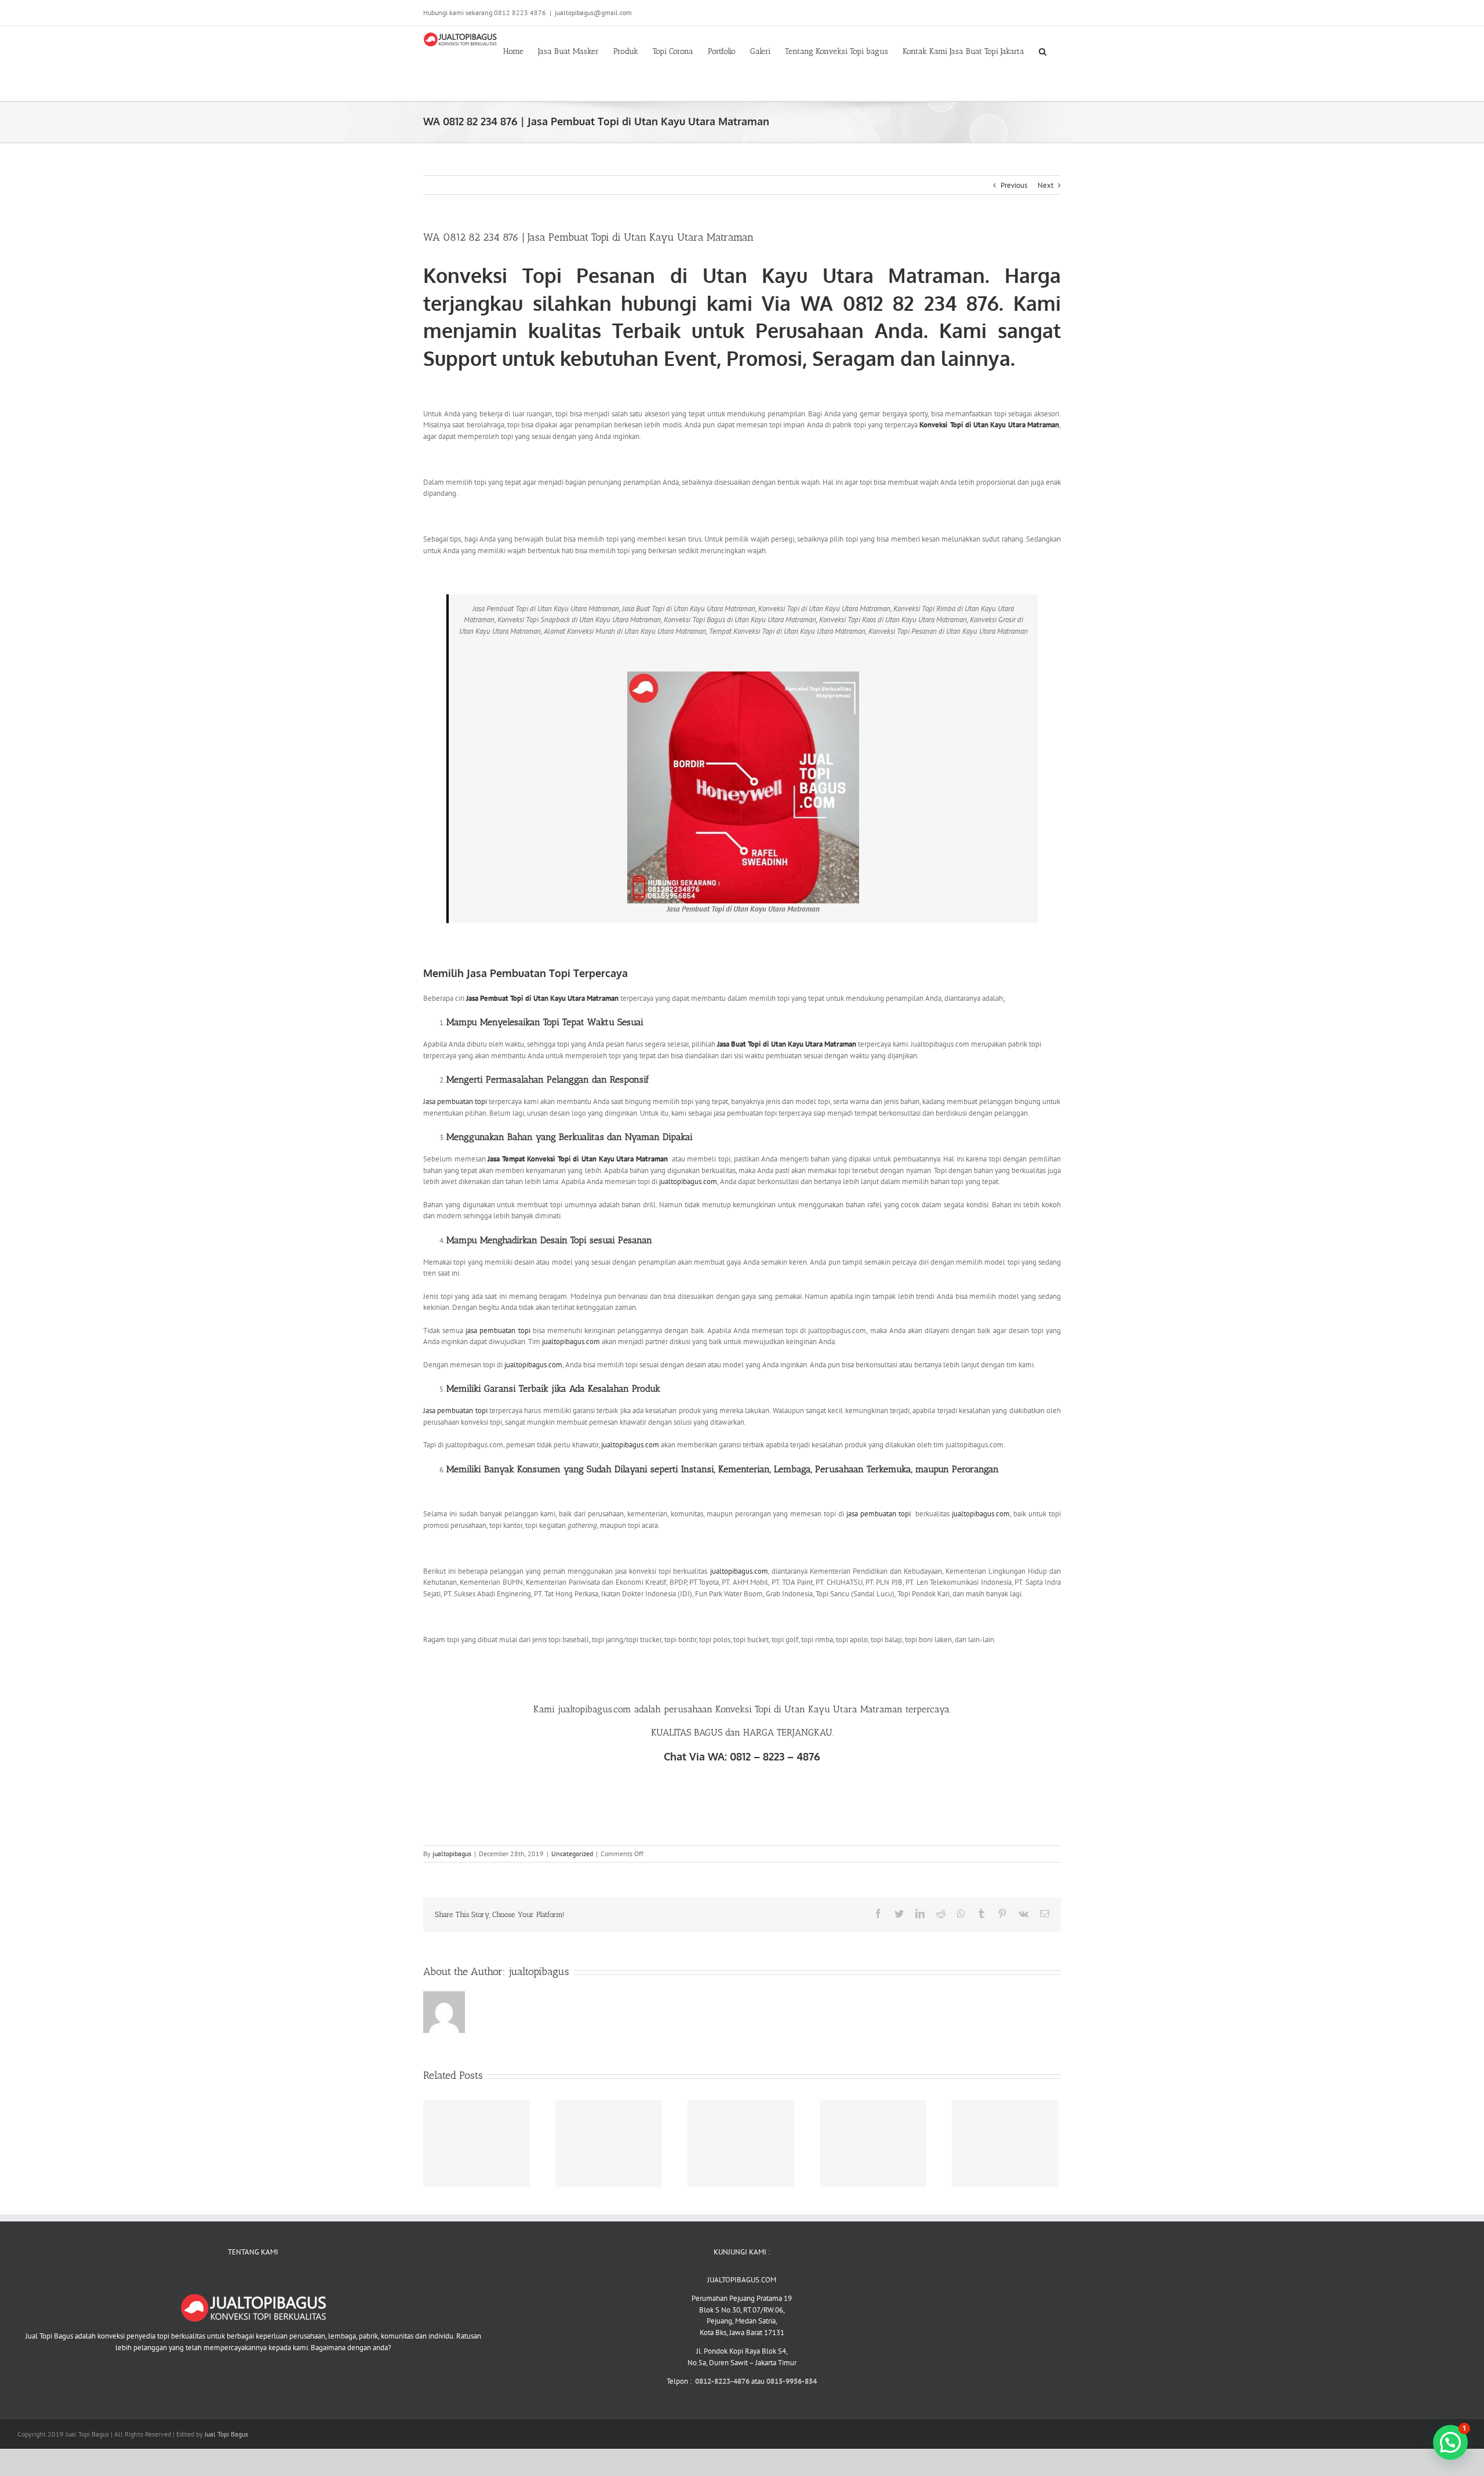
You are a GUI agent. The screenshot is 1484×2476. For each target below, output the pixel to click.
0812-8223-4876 (723, 2381)
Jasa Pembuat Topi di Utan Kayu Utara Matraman (543, 998)
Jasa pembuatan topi (455, 1101)
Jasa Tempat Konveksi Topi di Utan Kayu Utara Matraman (578, 1159)
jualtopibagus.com (688, 1181)
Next (1045, 185)
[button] (1450, 2442)
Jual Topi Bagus (226, 2434)
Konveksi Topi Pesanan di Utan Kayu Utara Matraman (704, 275)
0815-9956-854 (792, 2381)
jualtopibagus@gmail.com (593, 12)
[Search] (1043, 50)
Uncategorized (572, 1854)
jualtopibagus (452, 1854)
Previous (1014, 185)
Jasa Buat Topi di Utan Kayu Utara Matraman (787, 1044)
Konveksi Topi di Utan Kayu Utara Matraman (989, 425)
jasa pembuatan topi (498, 1330)
